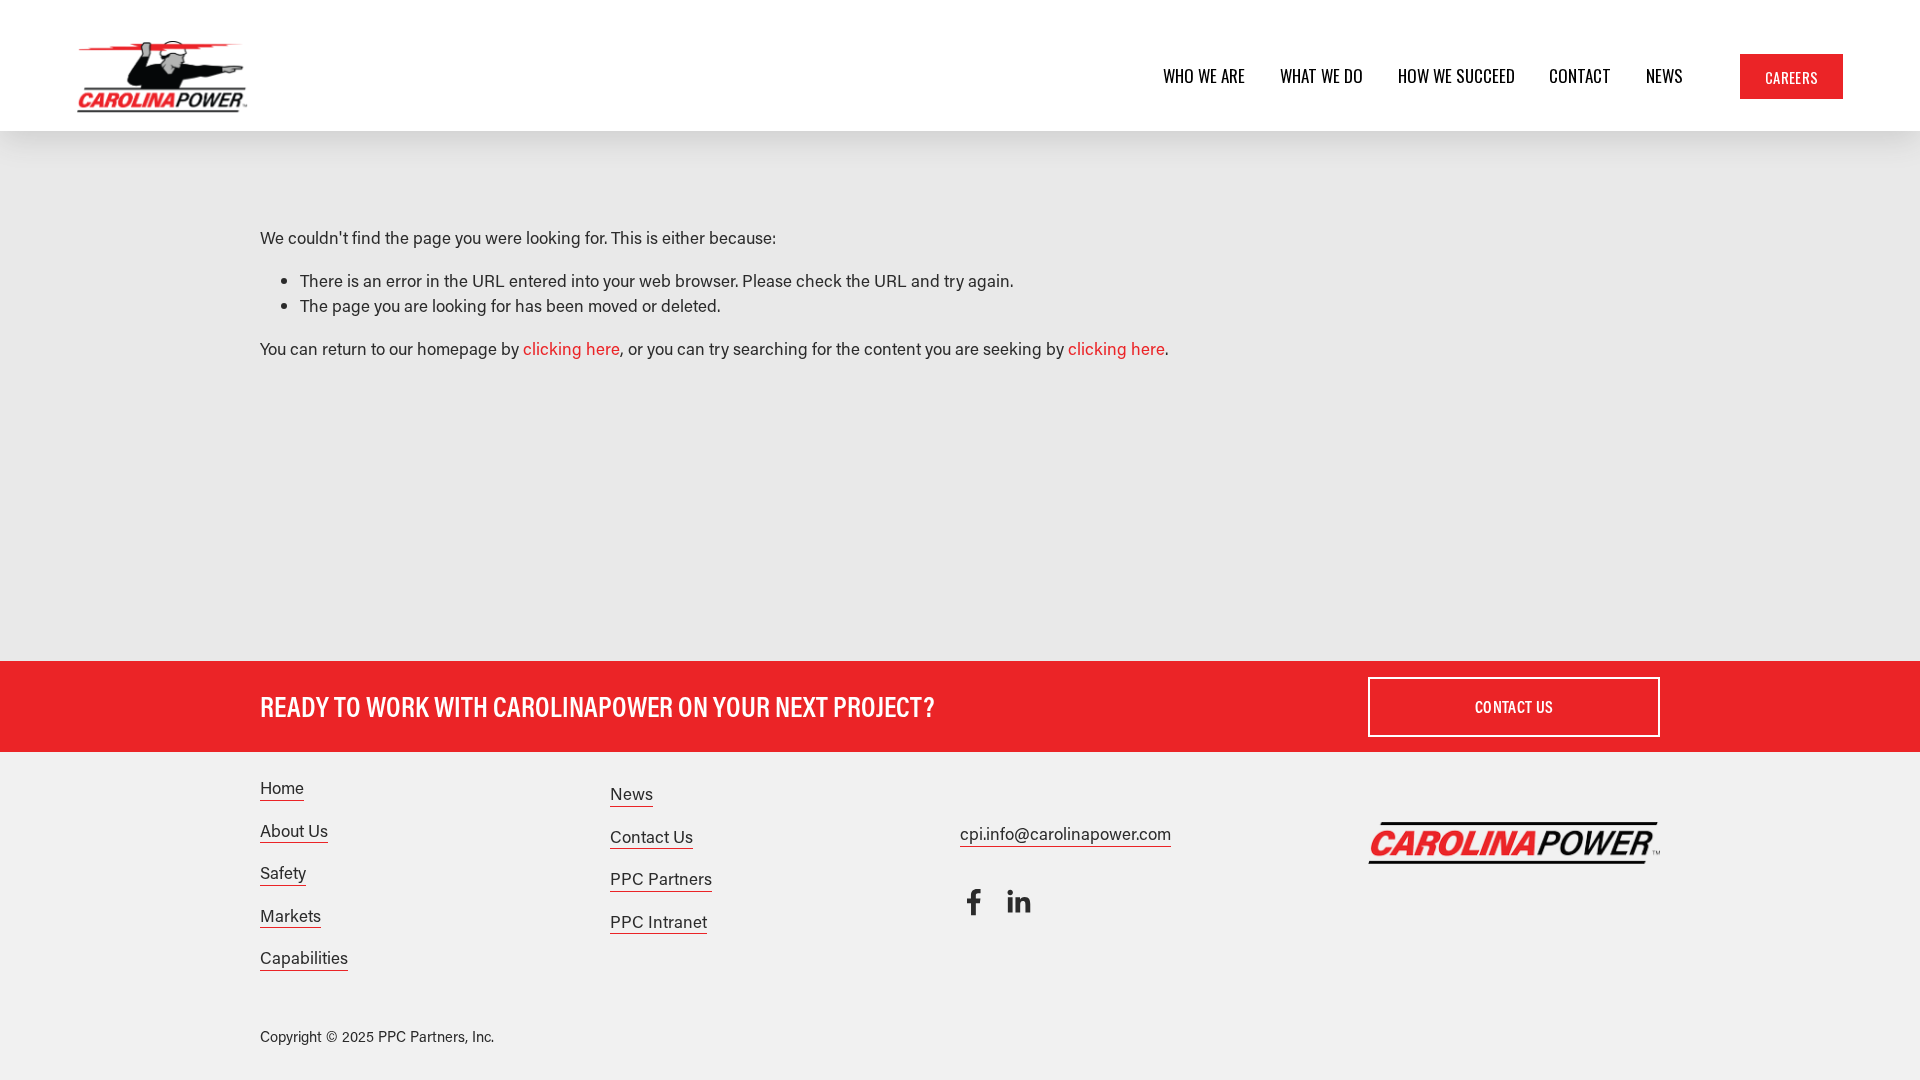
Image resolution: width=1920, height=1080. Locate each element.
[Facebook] (974, 902)
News (1664, 77)
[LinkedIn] (1018, 902)
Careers (1791, 77)
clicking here (571, 348)
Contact (1580, 77)
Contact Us (1514, 706)
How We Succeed (1456, 77)
